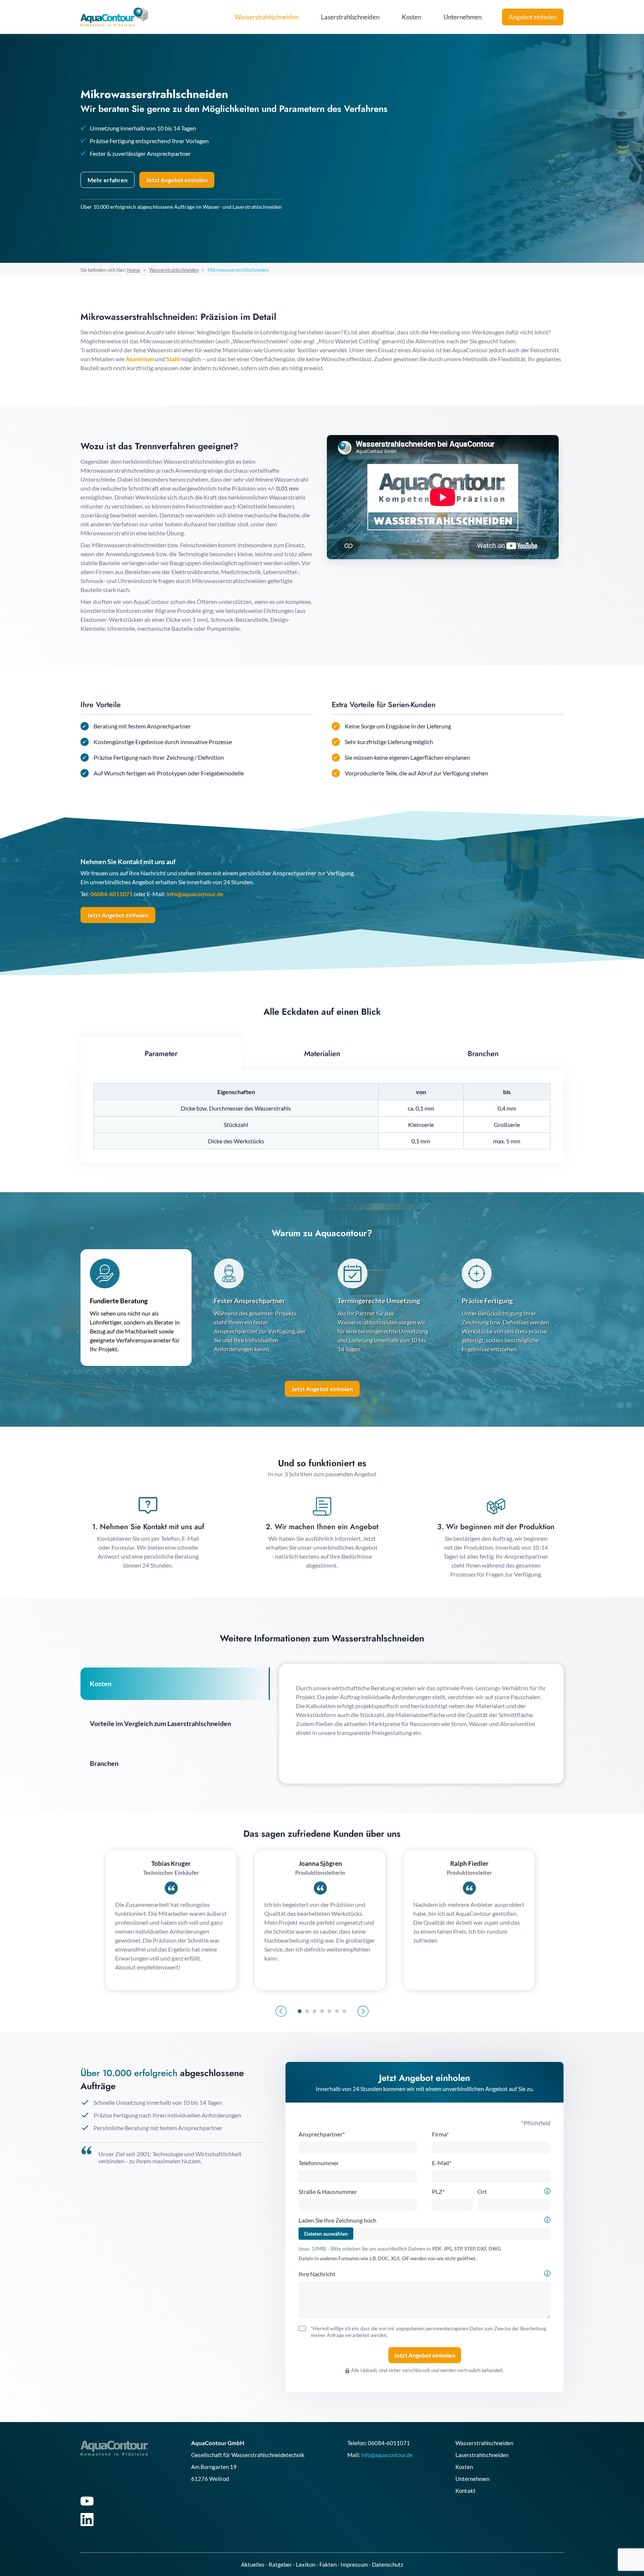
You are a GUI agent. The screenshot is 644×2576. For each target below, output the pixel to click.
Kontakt (465, 2491)
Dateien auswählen (326, 2234)
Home (134, 270)
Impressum (354, 2564)
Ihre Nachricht (317, 2274)
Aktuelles (253, 2564)
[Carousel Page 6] (337, 2011)
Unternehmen (463, 17)
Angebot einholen (533, 17)
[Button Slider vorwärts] (363, 2011)
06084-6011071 (111, 894)
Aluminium (140, 359)
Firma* (440, 2134)
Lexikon (306, 2564)
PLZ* (438, 2191)
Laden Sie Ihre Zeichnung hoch (337, 2220)
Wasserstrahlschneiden (267, 17)
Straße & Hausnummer (328, 2191)
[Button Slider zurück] (281, 2011)
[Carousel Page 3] (315, 2011)
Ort (482, 2191)
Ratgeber (280, 2564)
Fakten (328, 2564)
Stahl (173, 359)
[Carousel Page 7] (344, 2011)
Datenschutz (388, 2564)
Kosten (411, 17)
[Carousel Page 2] (307, 2011)
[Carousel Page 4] (322, 2011)
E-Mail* (442, 2163)
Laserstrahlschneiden (350, 17)
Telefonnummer (319, 2163)
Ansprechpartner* (322, 2134)
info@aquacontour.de (195, 894)
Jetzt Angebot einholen (118, 915)
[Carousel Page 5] (329, 2011)
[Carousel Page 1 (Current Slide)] (300, 2011)
